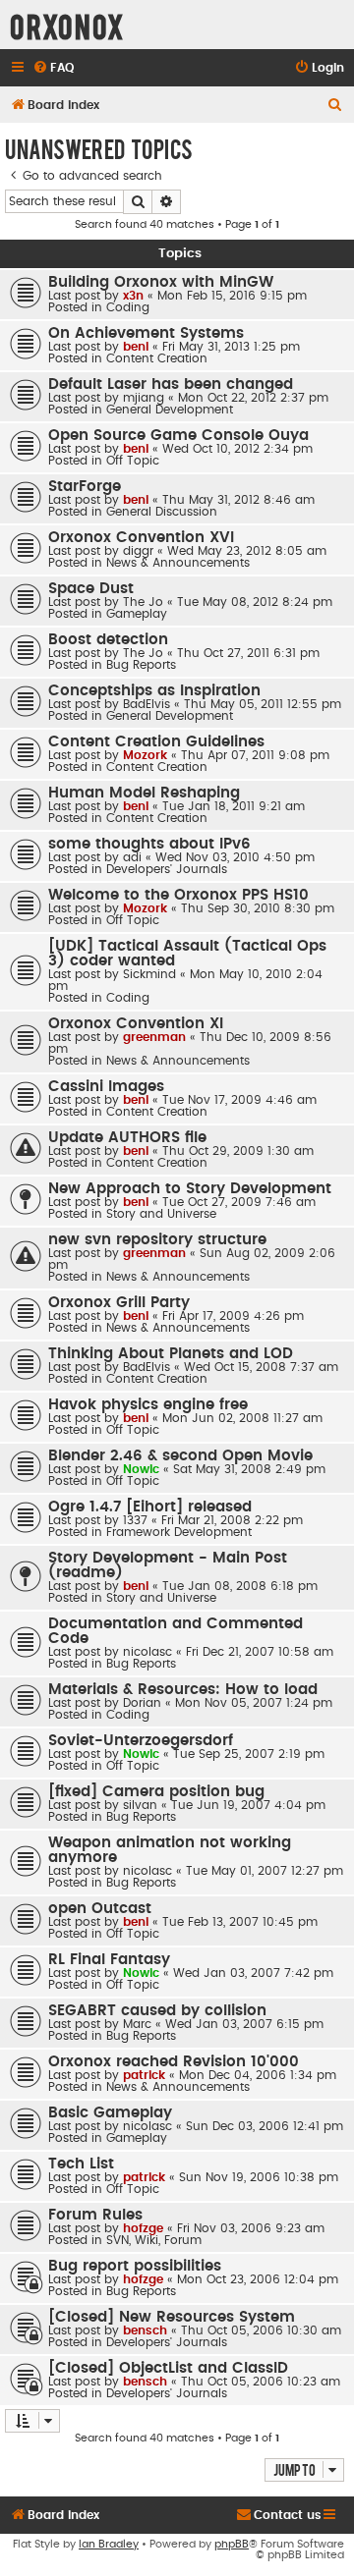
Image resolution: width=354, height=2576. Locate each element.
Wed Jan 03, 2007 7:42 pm (253, 1973)
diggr (138, 551)
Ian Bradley (109, 2544)
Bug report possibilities (135, 2266)
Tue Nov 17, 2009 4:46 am (239, 1100)
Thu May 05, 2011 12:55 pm (263, 704)
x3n (133, 296)
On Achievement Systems (146, 333)
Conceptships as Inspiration (154, 691)
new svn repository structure (157, 1240)
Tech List (81, 2164)
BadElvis (147, 704)
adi (132, 857)
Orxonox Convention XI (136, 1024)
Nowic (141, 1469)
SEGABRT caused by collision (157, 2011)
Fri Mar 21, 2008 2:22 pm (232, 1520)
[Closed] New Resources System (172, 2317)
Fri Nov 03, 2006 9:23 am (251, 2228)
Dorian (142, 1703)
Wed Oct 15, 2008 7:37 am (261, 1367)
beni (136, 347)
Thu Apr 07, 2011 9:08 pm (255, 755)
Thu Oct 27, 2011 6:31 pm (248, 653)
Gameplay (137, 614)
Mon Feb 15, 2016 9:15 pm (232, 296)
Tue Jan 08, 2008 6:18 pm (240, 1586)
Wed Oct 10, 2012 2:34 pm (237, 449)
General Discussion (162, 512)
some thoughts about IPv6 (149, 844)
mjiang (144, 398)
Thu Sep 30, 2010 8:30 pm (258, 908)
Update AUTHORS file (127, 1138)
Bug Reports (141, 665)
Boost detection (108, 640)
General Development (170, 410)
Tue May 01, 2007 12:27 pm (265, 1871)
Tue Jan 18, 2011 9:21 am (234, 806)
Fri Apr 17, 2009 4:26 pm (233, 1316)
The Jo (143, 602)
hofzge (143, 2228)
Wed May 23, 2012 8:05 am (247, 551)
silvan (140, 1805)
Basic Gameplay (110, 2113)
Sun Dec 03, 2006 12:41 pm (265, 2126)
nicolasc (147, 1652)
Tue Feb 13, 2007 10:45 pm (240, 1922)
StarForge (85, 487)
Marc (137, 2024)
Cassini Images (106, 1087)
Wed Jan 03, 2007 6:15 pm (244, 2024)
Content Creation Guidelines (156, 742)
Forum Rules (95, 2215)
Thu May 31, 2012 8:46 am (238, 500)
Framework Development (179, 1532)
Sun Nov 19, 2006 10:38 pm (259, 2177)
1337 (135, 1520)
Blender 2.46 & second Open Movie (180, 1456)
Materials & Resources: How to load (183, 1690)
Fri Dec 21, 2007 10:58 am (260, 1652)
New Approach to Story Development (190, 1189)
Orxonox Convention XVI (141, 538)
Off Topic (133, 461)
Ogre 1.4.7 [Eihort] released (150, 1507)
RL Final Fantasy (109, 1960)
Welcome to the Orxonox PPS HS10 (178, 895)
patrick (144, 2075)
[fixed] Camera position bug (156, 1792)
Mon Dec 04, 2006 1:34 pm (258, 2075)
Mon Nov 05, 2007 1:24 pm (254, 1703)
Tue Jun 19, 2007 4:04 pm (248, 1805)
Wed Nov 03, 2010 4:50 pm (235, 857)
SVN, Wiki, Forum (154, 2240)
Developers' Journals (167, 869)
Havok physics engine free (148, 1405)
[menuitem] (53, 68)
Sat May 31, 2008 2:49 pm (249, 1469)
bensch (145, 2330)
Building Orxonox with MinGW (161, 282)
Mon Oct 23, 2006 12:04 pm (258, 2279)
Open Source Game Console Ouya (178, 436)
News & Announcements (178, 563)
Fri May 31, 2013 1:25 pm (231, 347)
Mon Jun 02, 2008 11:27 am (242, 1418)
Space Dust (91, 589)
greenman (154, 1037)
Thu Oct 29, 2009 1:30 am (238, 1151)
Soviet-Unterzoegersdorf (141, 1741)
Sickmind (149, 974)
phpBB (232, 2544)
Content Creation (157, 358)
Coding (128, 307)
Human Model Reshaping (144, 793)
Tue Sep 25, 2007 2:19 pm (249, 1754)
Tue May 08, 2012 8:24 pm (255, 602)
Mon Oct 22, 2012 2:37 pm (253, 398)
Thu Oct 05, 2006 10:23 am (261, 2382)
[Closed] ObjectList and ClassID (168, 2368)
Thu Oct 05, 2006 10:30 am (261, 2330)
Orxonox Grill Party (119, 1303)
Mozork (145, 755)
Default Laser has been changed (171, 384)
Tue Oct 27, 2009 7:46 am (239, 1202)
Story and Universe (161, 1214)
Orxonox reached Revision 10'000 (174, 2062)
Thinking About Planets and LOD (171, 1354)
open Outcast (100, 1909)
